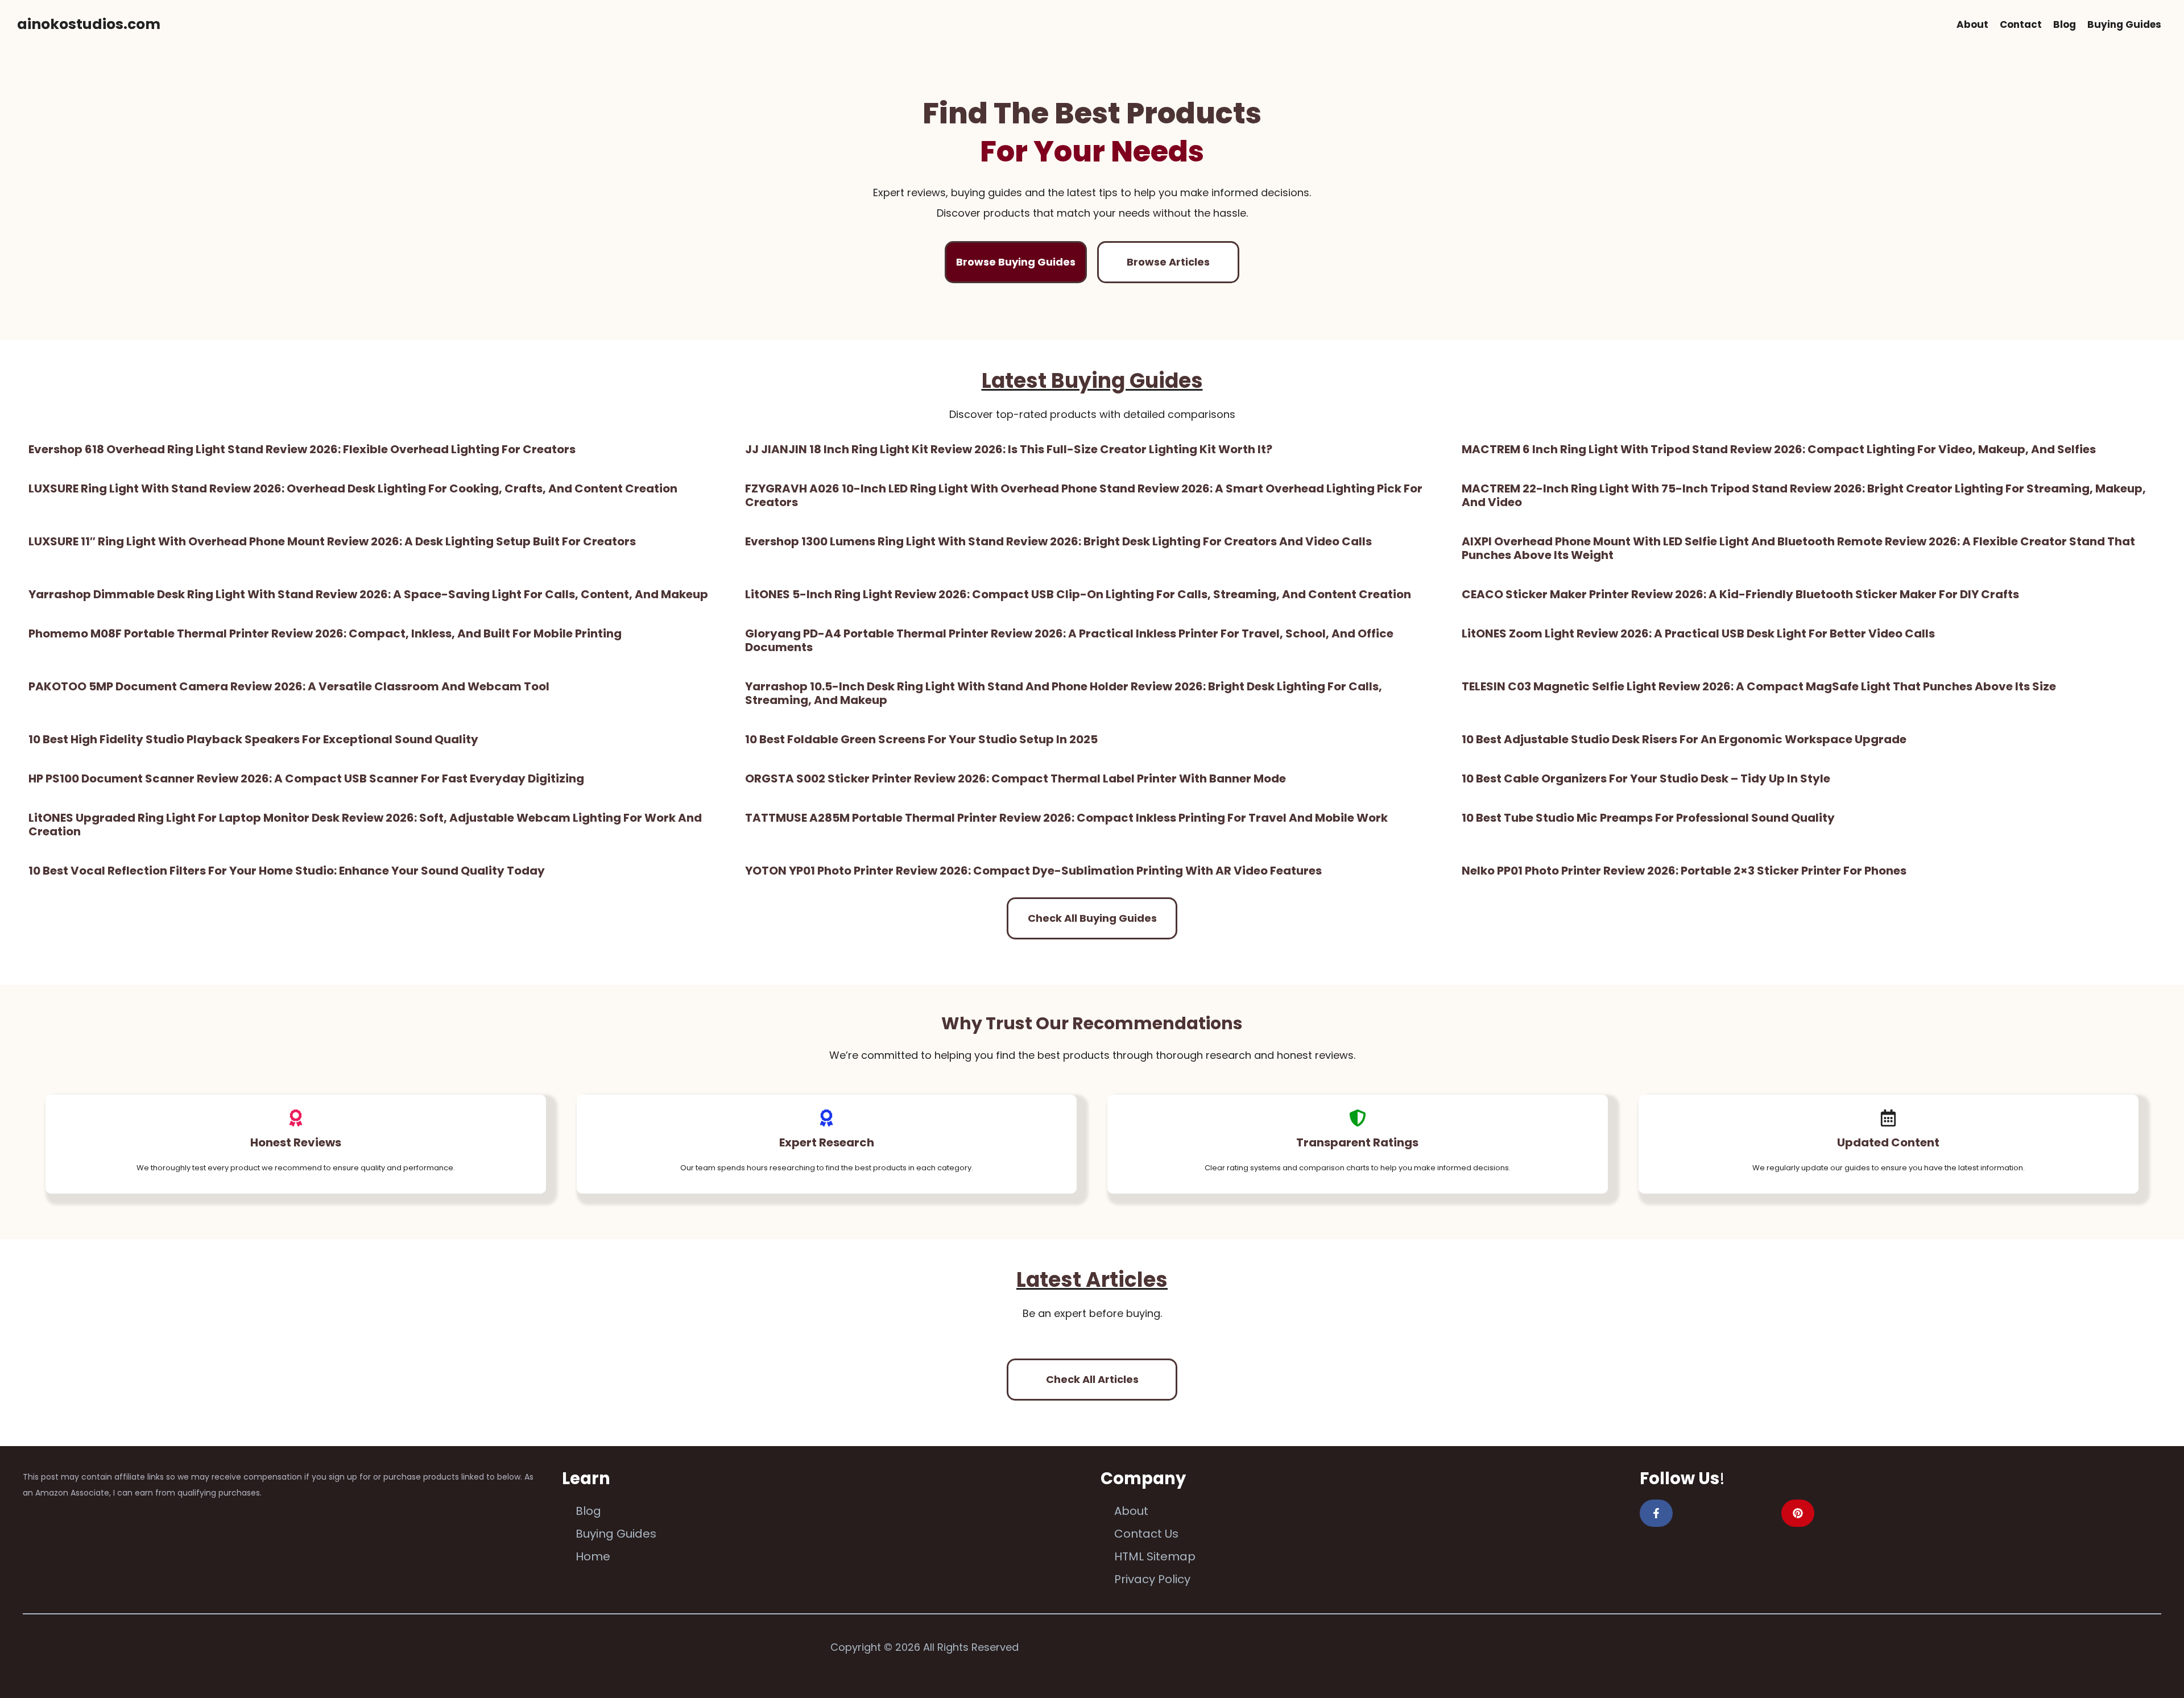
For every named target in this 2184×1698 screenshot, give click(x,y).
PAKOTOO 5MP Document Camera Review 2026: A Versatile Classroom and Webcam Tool (289, 686)
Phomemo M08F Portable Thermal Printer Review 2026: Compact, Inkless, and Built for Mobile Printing (325, 633)
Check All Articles (1092, 1379)
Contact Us (1146, 1534)
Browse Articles (1168, 262)
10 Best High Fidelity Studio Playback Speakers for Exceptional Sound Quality (253, 739)
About (1972, 24)
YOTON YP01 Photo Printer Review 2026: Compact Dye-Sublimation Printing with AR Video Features (1033, 871)
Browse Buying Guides (1016, 262)
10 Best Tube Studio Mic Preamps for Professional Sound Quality (1648, 818)
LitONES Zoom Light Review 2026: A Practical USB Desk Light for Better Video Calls (1698, 633)
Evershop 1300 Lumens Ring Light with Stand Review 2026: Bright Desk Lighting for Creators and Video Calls (1058, 541)
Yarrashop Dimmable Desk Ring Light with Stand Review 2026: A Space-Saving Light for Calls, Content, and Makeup (368, 594)
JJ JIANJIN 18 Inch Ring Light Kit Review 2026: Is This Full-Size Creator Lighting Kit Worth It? (1009, 449)
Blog (2065, 24)
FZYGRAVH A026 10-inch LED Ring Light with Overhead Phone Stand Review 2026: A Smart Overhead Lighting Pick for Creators (1084, 495)
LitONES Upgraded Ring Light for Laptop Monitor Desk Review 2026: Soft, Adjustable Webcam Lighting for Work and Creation (365, 825)
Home (593, 1556)
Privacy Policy (1152, 1579)
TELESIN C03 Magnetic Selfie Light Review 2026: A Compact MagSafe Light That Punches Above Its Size (1759, 686)
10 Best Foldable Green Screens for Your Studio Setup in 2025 (921, 739)
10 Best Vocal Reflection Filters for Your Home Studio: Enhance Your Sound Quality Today (287, 871)
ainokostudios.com (89, 24)
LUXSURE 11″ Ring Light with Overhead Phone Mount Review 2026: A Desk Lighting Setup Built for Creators (332, 541)
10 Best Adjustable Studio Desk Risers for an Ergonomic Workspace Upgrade (1684, 739)
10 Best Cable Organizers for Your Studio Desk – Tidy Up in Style (1646, 778)
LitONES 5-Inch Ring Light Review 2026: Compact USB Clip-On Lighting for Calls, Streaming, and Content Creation (1078, 594)
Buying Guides (2124, 24)
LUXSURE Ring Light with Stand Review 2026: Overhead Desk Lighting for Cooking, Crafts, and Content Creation (353, 488)
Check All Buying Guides (1092, 918)
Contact (2021, 24)
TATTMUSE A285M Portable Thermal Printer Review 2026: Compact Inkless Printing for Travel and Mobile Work (1066, 818)
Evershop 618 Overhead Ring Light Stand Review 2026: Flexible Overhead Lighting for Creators (302, 449)
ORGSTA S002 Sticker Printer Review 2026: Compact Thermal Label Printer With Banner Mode (1016, 778)
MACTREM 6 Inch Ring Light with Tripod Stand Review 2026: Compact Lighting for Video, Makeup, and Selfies (1779, 449)
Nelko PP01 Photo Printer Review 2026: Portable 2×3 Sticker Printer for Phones (1684, 871)
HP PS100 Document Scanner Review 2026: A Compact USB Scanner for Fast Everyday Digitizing (306, 778)
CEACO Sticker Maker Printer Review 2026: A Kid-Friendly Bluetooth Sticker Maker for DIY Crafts (1740, 594)
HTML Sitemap (1155, 1556)
